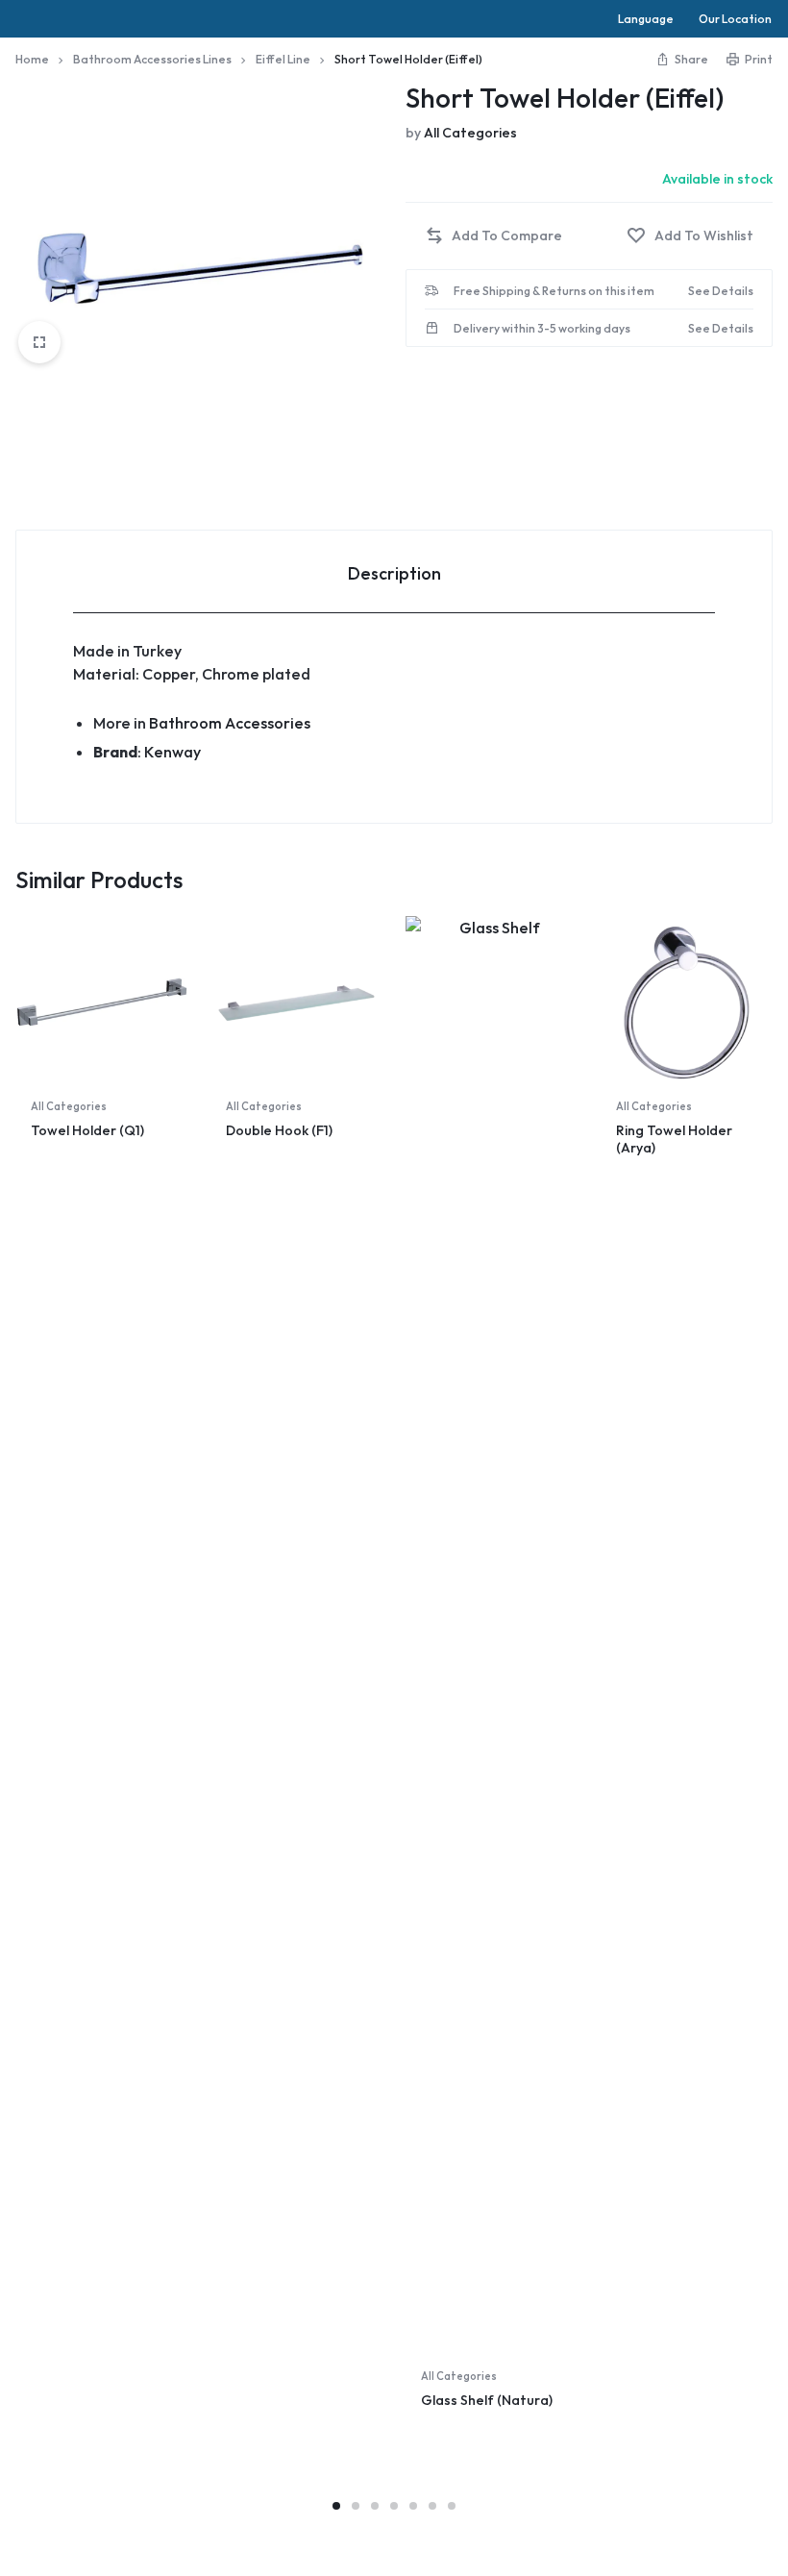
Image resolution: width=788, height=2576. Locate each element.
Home (32, 59)
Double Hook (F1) (279, 1130)
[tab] (394, 572)
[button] (493, 236)
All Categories (470, 133)
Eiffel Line (283, 59)
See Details (721, 291)
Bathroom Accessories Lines (152, 59)
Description (394, 573)
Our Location (735, 19)
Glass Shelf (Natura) (487, 2400)
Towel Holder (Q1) (87, 1130)
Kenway (172, 752)
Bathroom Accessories (230, 723)
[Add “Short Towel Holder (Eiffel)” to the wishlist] (690, 236)
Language (646, 19)
